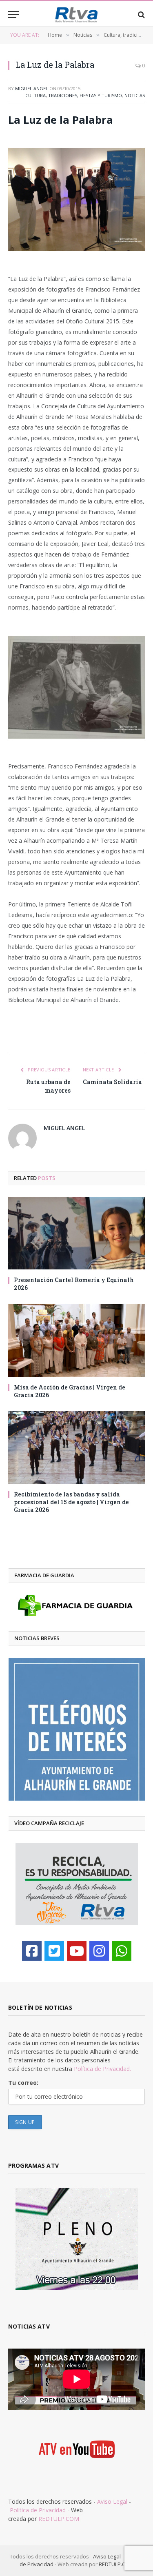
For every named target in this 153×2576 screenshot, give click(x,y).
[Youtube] (77, 1951)
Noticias (135, 95)
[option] (77, 1729)
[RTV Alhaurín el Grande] (77, 14)
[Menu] (13, 14)
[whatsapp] (122, 1951)
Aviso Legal (112, 2501)
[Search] (141, 14)
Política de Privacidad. (102, 2069)
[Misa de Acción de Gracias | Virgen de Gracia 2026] (76, 1340)
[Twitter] (54, 1951)
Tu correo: (23, 2083)
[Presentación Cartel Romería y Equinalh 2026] (76, 1233)
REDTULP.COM (59, 2519)
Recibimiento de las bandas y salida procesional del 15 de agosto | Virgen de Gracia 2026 (71, 1502)
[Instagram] (99, 1951)
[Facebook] (32, 1951)
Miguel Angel (32, 88)
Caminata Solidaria (112, 1082)
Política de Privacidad (38, 2510)
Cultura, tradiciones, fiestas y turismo (74, 95)
